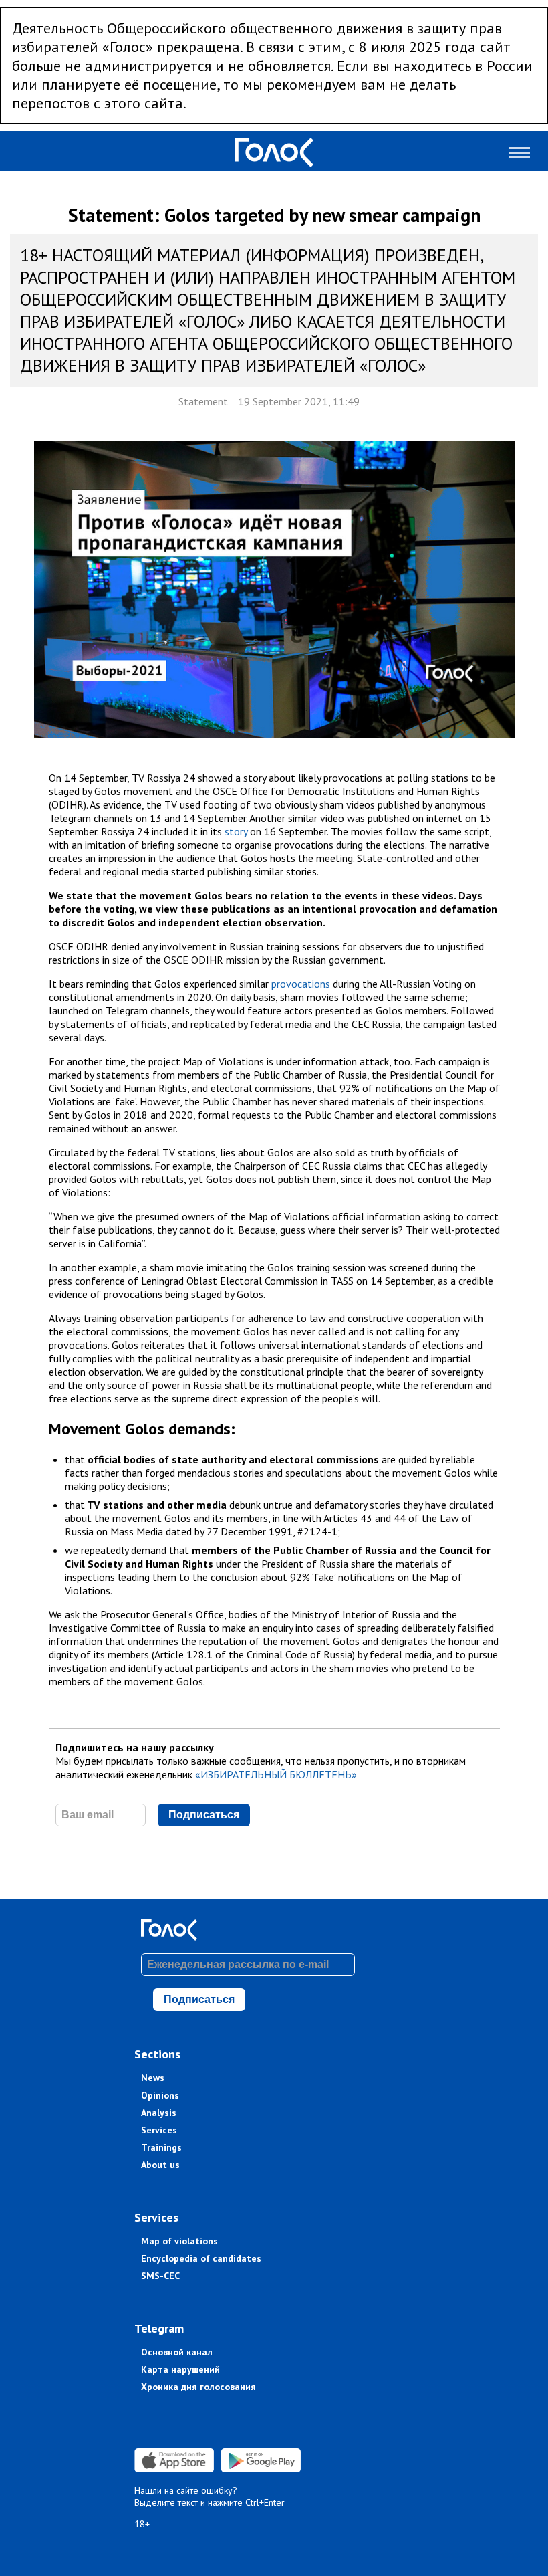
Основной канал (177, 2352)
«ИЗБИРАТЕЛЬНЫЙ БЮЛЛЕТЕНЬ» (276, 1774)
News (153, 2078)
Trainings (161, 2147)
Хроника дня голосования (198, 2387)
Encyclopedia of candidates (201, 2258)
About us (160, 2165)
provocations (301, 984)
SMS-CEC (160, 2276)
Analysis (159, 2113)
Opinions (160, 2095)
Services (159, 2130)
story (236, 831)
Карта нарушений (180, 2369)
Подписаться (204, 1815)
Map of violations (179, 2241)
